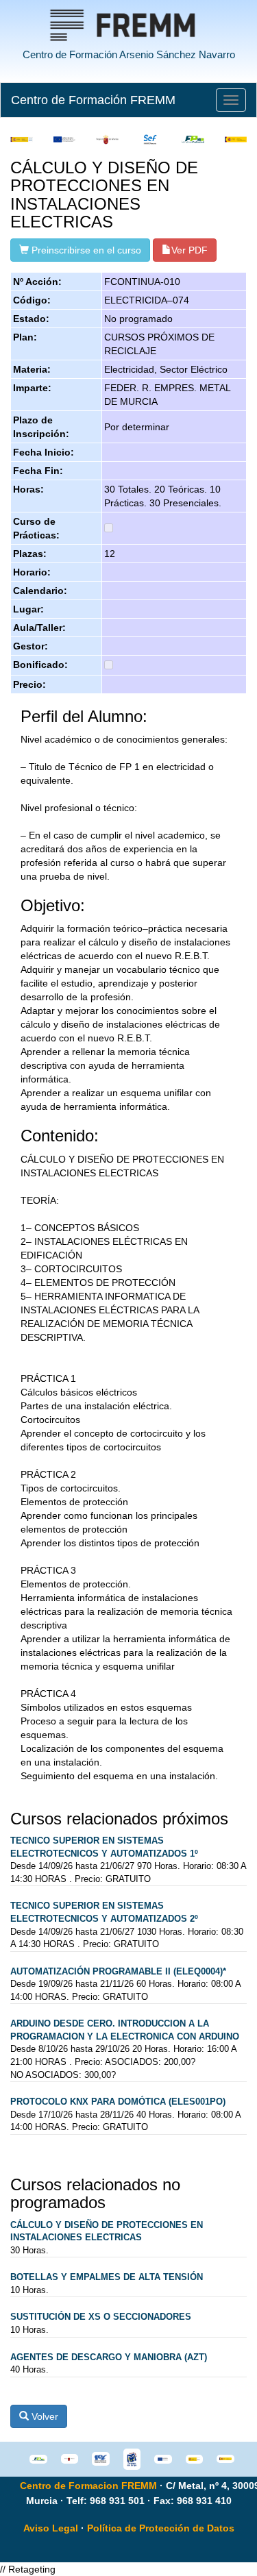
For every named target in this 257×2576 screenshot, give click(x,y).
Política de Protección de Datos (161, 2528)
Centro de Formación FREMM (93, 100)
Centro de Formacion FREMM (88, 2486)
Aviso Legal (51, 2528)
